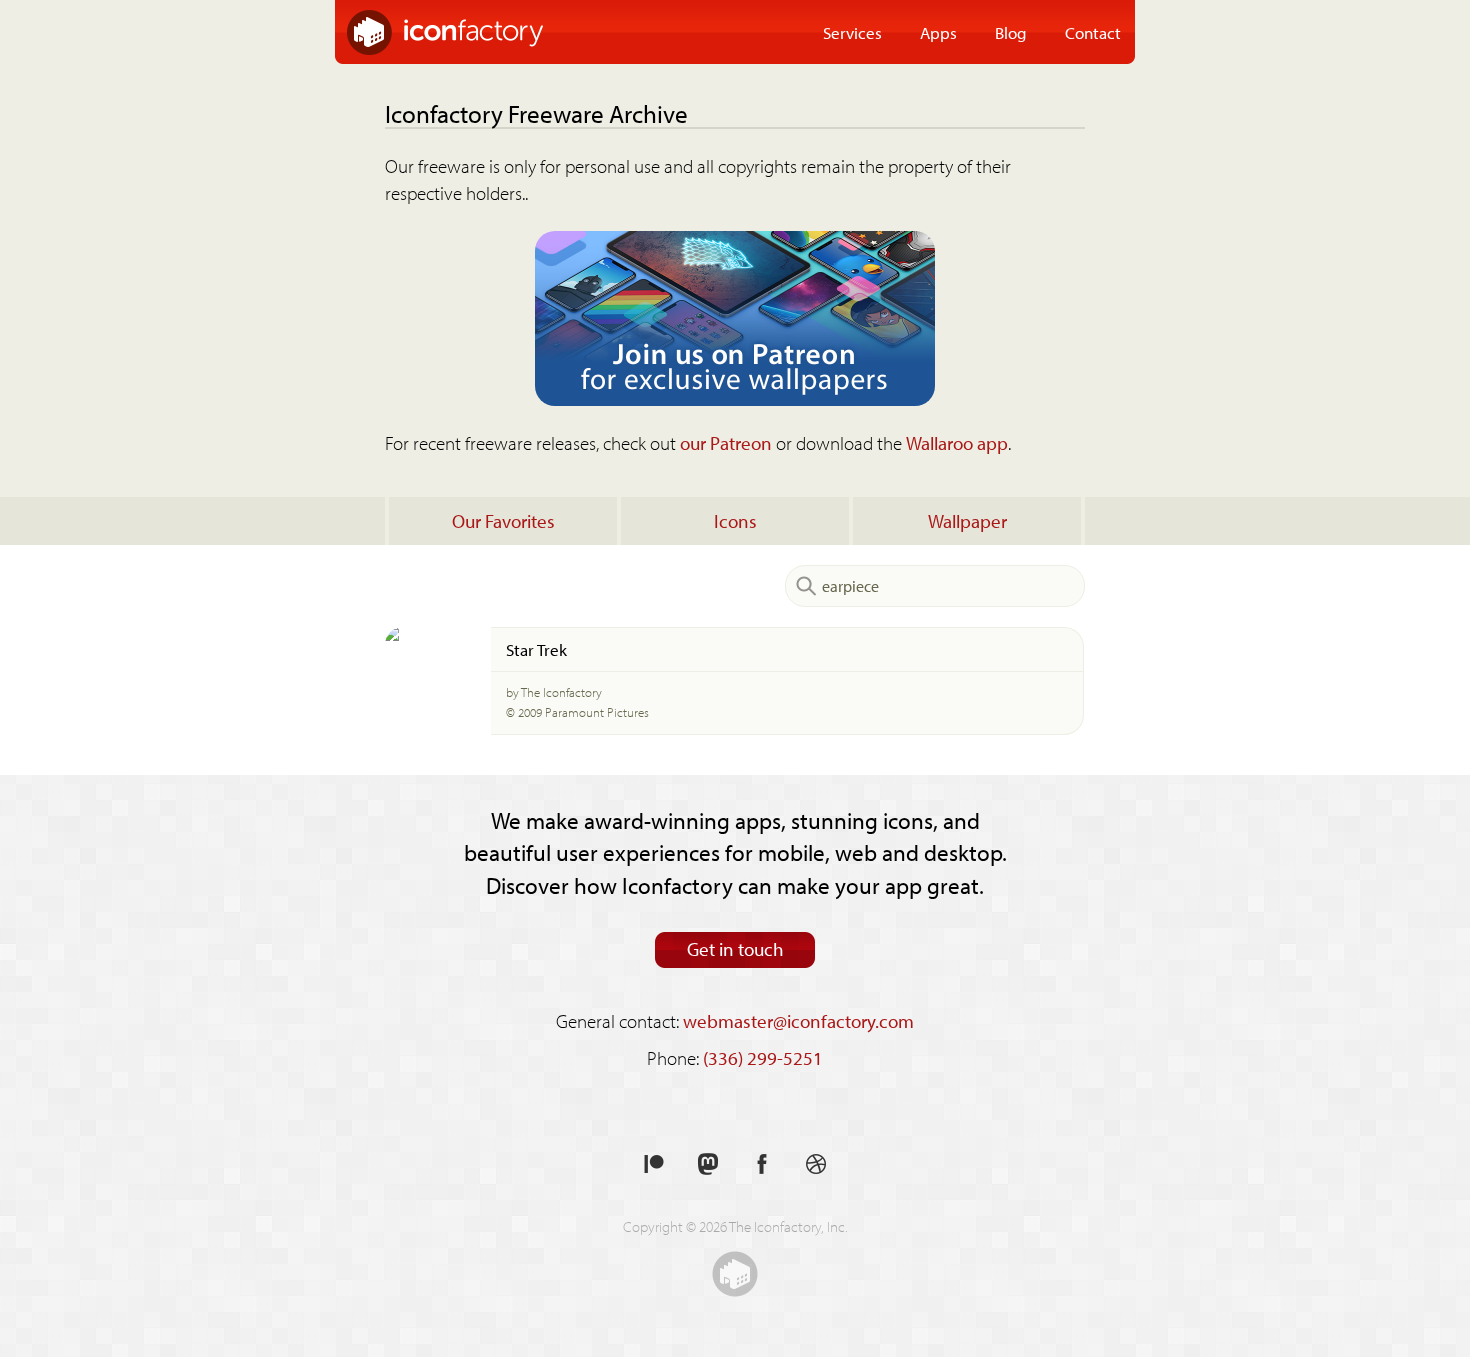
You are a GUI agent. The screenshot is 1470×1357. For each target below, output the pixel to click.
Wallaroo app (957, 443)
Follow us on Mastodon (708, 1164)
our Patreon (726, 443)
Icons (735, 521)
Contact (1093, 32)
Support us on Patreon (654, 1164)
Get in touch (735, 949)
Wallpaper (967, 521)
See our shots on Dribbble (816, 1164)
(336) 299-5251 (763, 1058)
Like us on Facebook (762, 1164)
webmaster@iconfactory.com (798, 1021)
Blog (1011, 32)
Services (852, 32)
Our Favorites (503, 521)
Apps (938, 32)
